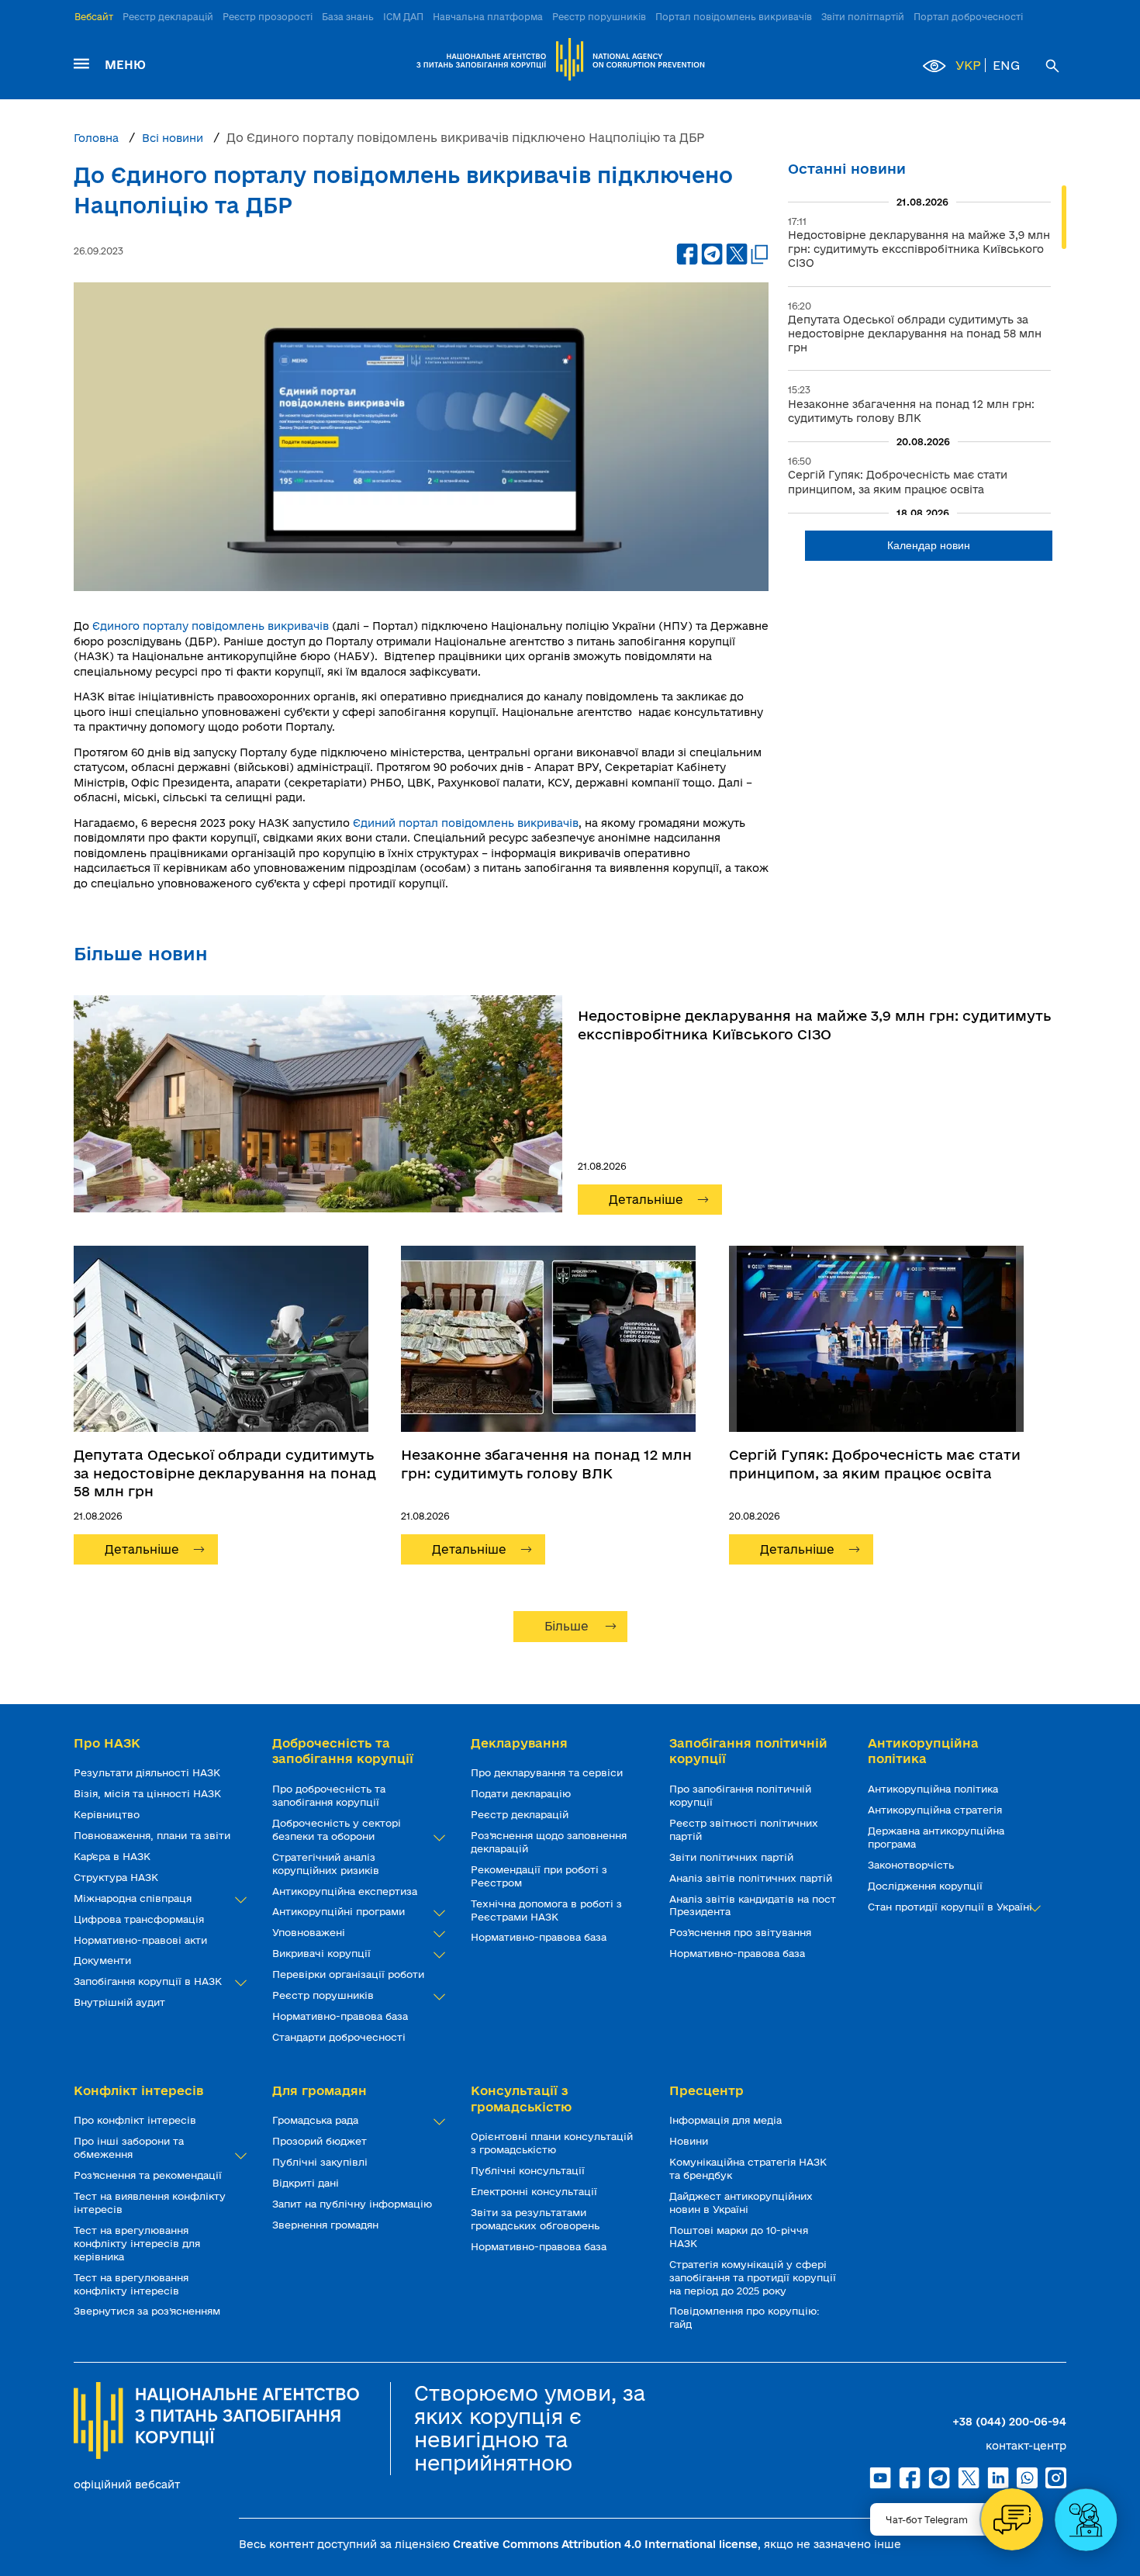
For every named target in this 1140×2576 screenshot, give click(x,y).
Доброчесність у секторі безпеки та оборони (337, 1829)
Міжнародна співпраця (134, 1898)
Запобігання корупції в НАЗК (149, 1981)
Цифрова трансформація (140, 1919)
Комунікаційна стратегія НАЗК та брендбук (748, 2168)
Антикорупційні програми (340, 1911)
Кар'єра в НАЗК (114, 1856)
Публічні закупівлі (321, 2162)
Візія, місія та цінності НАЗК (149, 1793)
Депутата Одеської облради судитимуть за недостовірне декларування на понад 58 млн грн (225, 1473)
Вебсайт (94, 17)
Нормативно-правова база (342, 2016)
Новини (690, 2141)
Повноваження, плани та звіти (154, 1835)
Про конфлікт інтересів (136, 2120)
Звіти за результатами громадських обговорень (537, 2219)
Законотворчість (912, 1865)
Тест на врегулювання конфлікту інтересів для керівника (137, 2243)
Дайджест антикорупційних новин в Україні (741, 2203)
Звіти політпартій (863, 17)
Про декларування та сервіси (548, 1772)
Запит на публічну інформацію (354, 2204)
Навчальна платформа (488, 17)
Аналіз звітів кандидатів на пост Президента (753, 1905)
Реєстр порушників (599, 17)
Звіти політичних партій (733, 1857)
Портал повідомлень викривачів (734, 17)
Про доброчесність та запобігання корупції (329, 1795)
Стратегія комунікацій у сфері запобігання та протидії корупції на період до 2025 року (753, 2277)
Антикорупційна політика (934, 1789)
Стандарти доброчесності (340, 2037)
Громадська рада (317, 2120)
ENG (1006, 65)
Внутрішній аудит (121, 2002)
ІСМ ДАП (403, 17)
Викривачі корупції (323, 1953)
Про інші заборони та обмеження (129, 2147)
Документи (104, 1960)
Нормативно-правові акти (142, 1940)
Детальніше (646, 1200)
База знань (348, 17)
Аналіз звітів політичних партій (752, 1878)
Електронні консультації (535, 2191)
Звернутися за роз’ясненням (149, 2311)
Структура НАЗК (117, 1877)
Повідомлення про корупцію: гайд (744, 2317)
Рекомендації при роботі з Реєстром (539, 1876)
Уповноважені (310, 1932)
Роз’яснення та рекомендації (149, 2175)
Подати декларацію (522, 1793)
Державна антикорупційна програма (936, 1837)
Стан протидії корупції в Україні (952, 1907)
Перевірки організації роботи (350, 1974)
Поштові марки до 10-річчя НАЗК (739, 2237)
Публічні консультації (529, 2170)
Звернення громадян (327, 2225)
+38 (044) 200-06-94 (1009, 2422)
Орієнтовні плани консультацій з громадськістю (552, 2143)
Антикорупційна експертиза (346, 1891)
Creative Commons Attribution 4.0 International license (605, 2544)
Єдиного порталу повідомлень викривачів (211, 626)
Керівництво (108, 1814)
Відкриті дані (307, 2183)
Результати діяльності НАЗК (149, 1772)
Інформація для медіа (727, 2120)
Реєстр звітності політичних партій (744, 1829)
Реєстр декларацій (168, 17)
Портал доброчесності (968, 17)
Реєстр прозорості (268, 17)
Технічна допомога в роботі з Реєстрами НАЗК (546, 1910)
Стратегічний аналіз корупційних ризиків (327, 1864)
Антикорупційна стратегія (936, 1810)
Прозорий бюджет (321, 2141)
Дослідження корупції (927, 1886)
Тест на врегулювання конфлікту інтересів (131, 2284)
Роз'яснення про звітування (742, 1932)
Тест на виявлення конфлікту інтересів (150, 2203)
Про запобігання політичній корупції (740, 1795)
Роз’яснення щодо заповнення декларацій (549, 1842)
